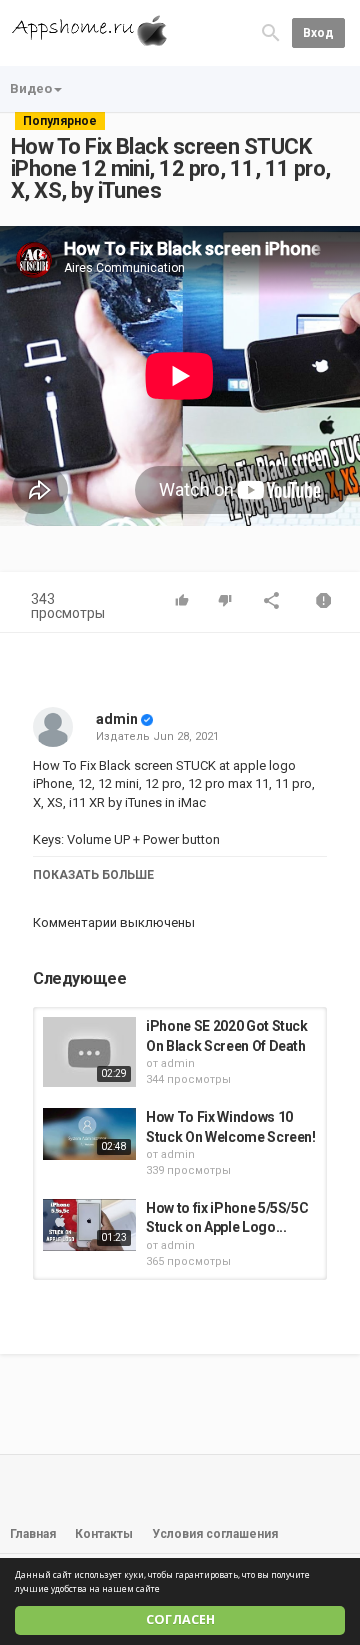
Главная (33, 1534)
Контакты (104, 1534)
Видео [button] (31, 88)
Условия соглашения (215, 1534)
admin (117, 719)
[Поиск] (271, 31)
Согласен (180, 1619)
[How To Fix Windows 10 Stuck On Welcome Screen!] (89, 1134)
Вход (318, 33)
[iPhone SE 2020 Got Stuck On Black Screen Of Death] (89, 1052)
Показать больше (93, 875)
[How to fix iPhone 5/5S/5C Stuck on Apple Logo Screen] (89, 1225)
